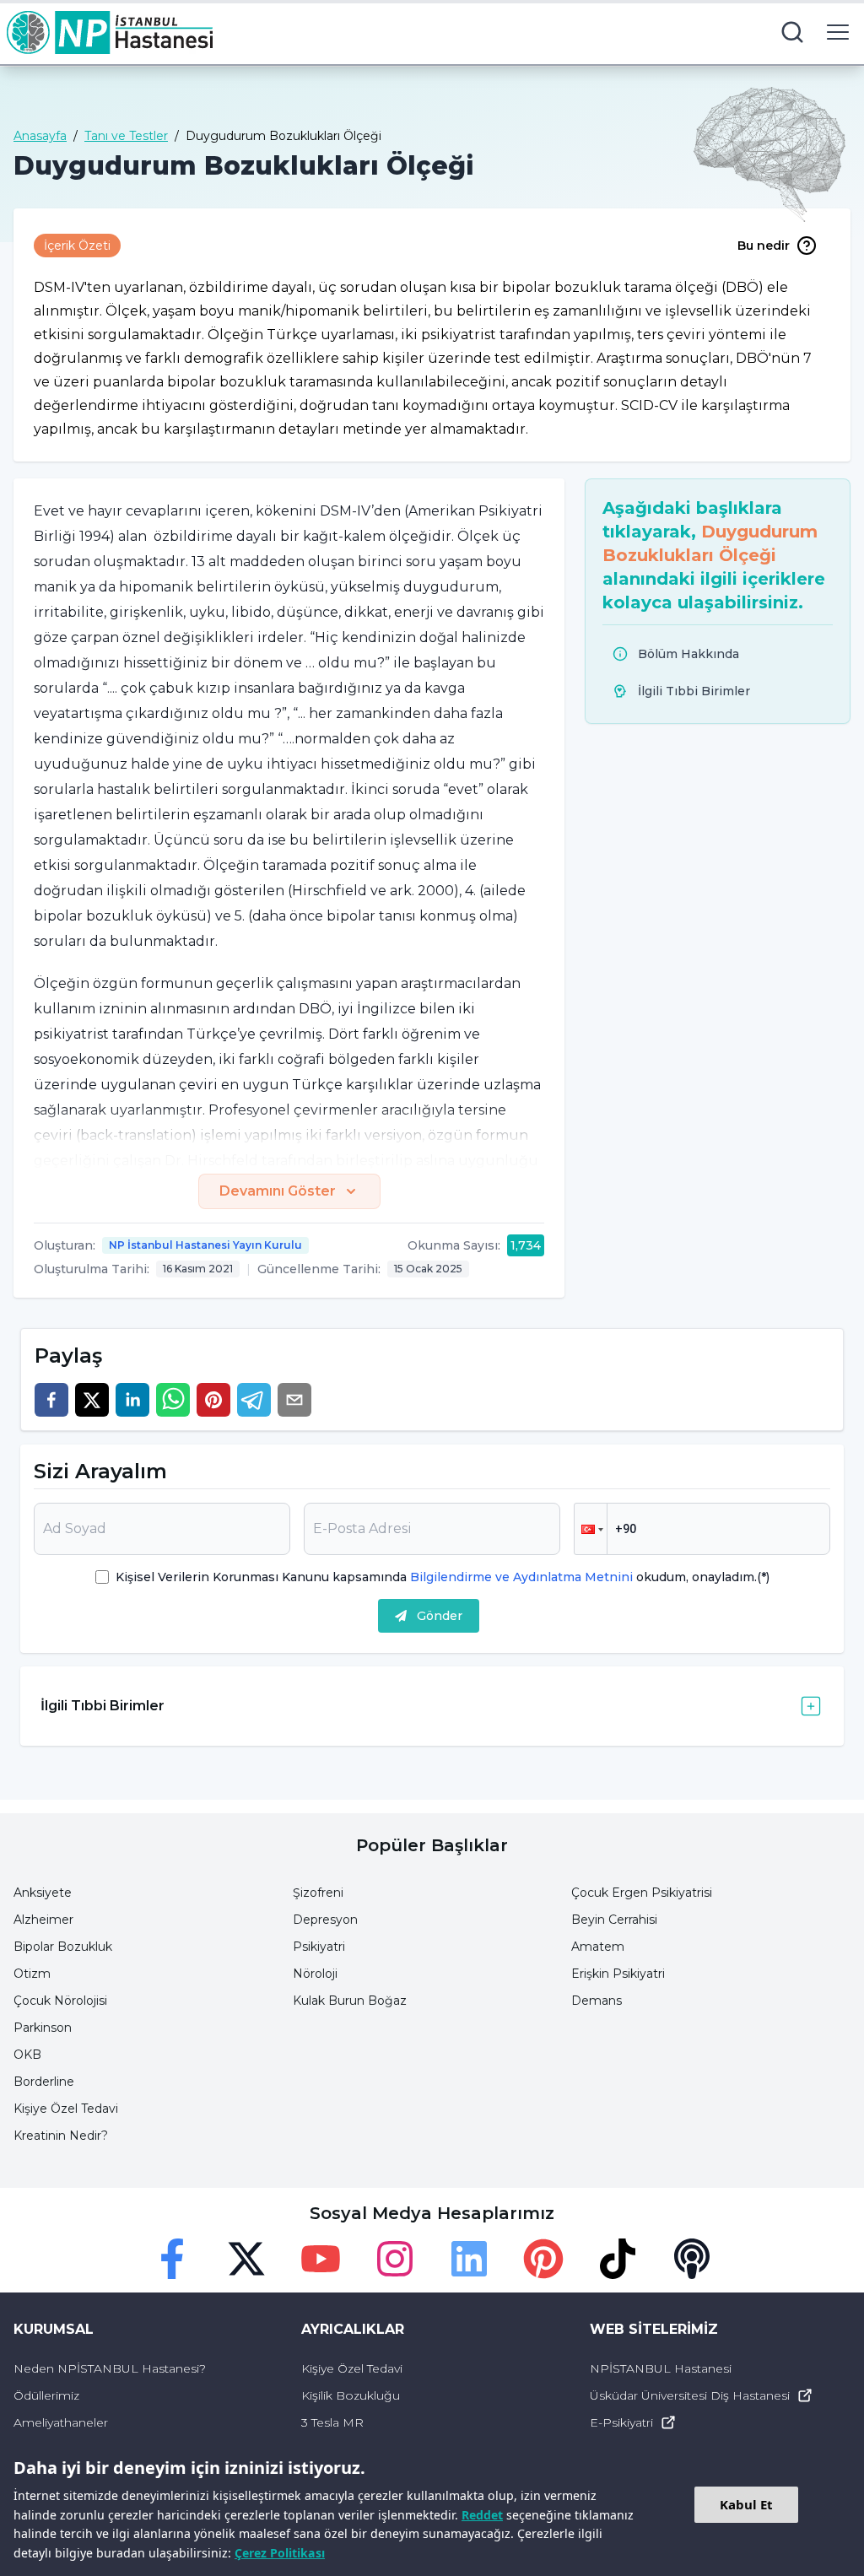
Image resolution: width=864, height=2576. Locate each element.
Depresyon (325, 1920)
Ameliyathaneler (61, 2422)
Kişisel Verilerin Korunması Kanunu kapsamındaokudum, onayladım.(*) (443, 1577)
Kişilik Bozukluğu (351, 2395)
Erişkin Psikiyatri (618, 1974)
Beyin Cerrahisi (614, 1920)
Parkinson (43, 2028)
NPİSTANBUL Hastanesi (661, 2368)
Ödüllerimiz (46, 2395)
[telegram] (254, 1400)
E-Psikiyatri (621, 2422)
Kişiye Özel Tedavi (66, 2109)
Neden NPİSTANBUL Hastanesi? (110, 2368)
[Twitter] (246, 2259)
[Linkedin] (469, 2259)
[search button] (792, 32)
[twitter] (92, 1400)
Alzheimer (43, 1920)
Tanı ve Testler (126, 136)
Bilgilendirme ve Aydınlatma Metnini (521, 1577)
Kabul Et (746, 2504)
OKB (27, 2055)
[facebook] (51, 1400)
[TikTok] (618, 2259)
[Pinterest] (543, 2259)
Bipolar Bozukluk (63, 1947)
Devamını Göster (278, 1191)
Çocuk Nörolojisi (60, 2001)
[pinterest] (213, 1400)
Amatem (598, 1947)
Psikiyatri (319, 1947)
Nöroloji (315, 1974)
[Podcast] (692, 2259)
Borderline (44, 2082)
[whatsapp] (173, 1400)
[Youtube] (321, 2259)
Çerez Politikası (280, 2553)
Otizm (32, 1974)
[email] (294, 1400)
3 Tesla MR (332, 2422)
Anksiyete (43, 1893)
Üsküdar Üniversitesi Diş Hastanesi (690, 2395)
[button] (591, 1529)
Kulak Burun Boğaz (350, 2001)
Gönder (440, 1616)
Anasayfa (40, 136)
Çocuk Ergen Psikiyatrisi (642, 1893)
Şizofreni (318, 1893)
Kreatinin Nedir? (61, 2136)
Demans (597, 2001)
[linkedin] (132, 1400)
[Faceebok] (172, 2259)
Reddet (482, 2515)
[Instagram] (395, 2259)
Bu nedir (764, 246)
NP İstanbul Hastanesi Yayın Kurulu (205, 1245)
